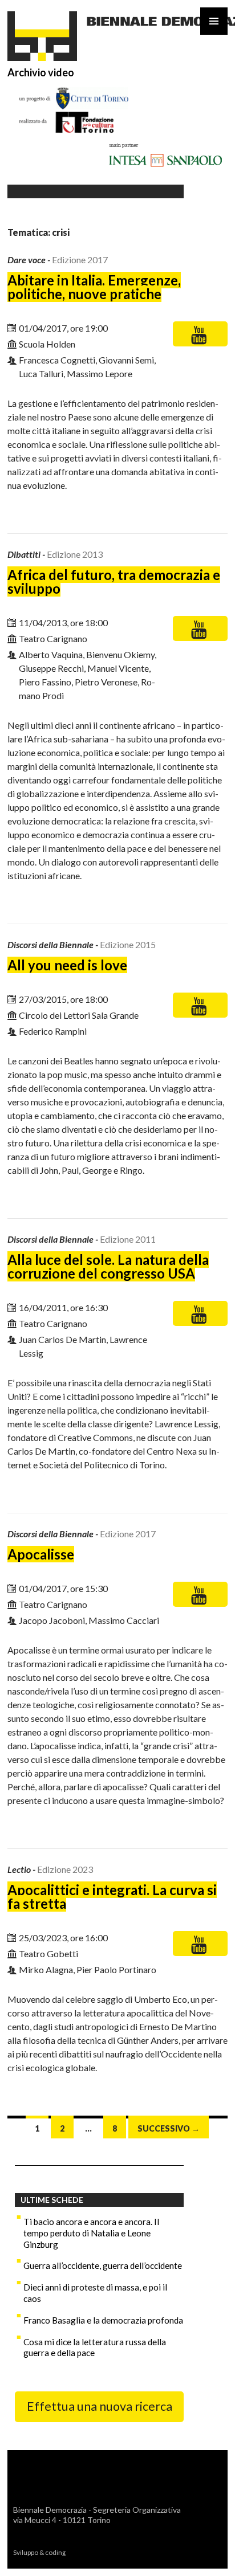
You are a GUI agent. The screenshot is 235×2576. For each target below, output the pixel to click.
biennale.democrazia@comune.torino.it (88, 2530)
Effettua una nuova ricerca (100, 2406)
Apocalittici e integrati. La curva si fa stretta (112, 1897)
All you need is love (67, 965)
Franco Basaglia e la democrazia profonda (103, 2320)
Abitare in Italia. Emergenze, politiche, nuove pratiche (94, 287)
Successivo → (169, 2128)
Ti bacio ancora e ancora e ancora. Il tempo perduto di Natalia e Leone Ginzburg (91, 2233)
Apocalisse (41, 1554)
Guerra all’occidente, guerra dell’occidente (103, 2265)
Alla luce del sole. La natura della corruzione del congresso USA (108, 1266)
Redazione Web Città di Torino (116, 2552)
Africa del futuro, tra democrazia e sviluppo (114, 581)
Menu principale (214, 21)
